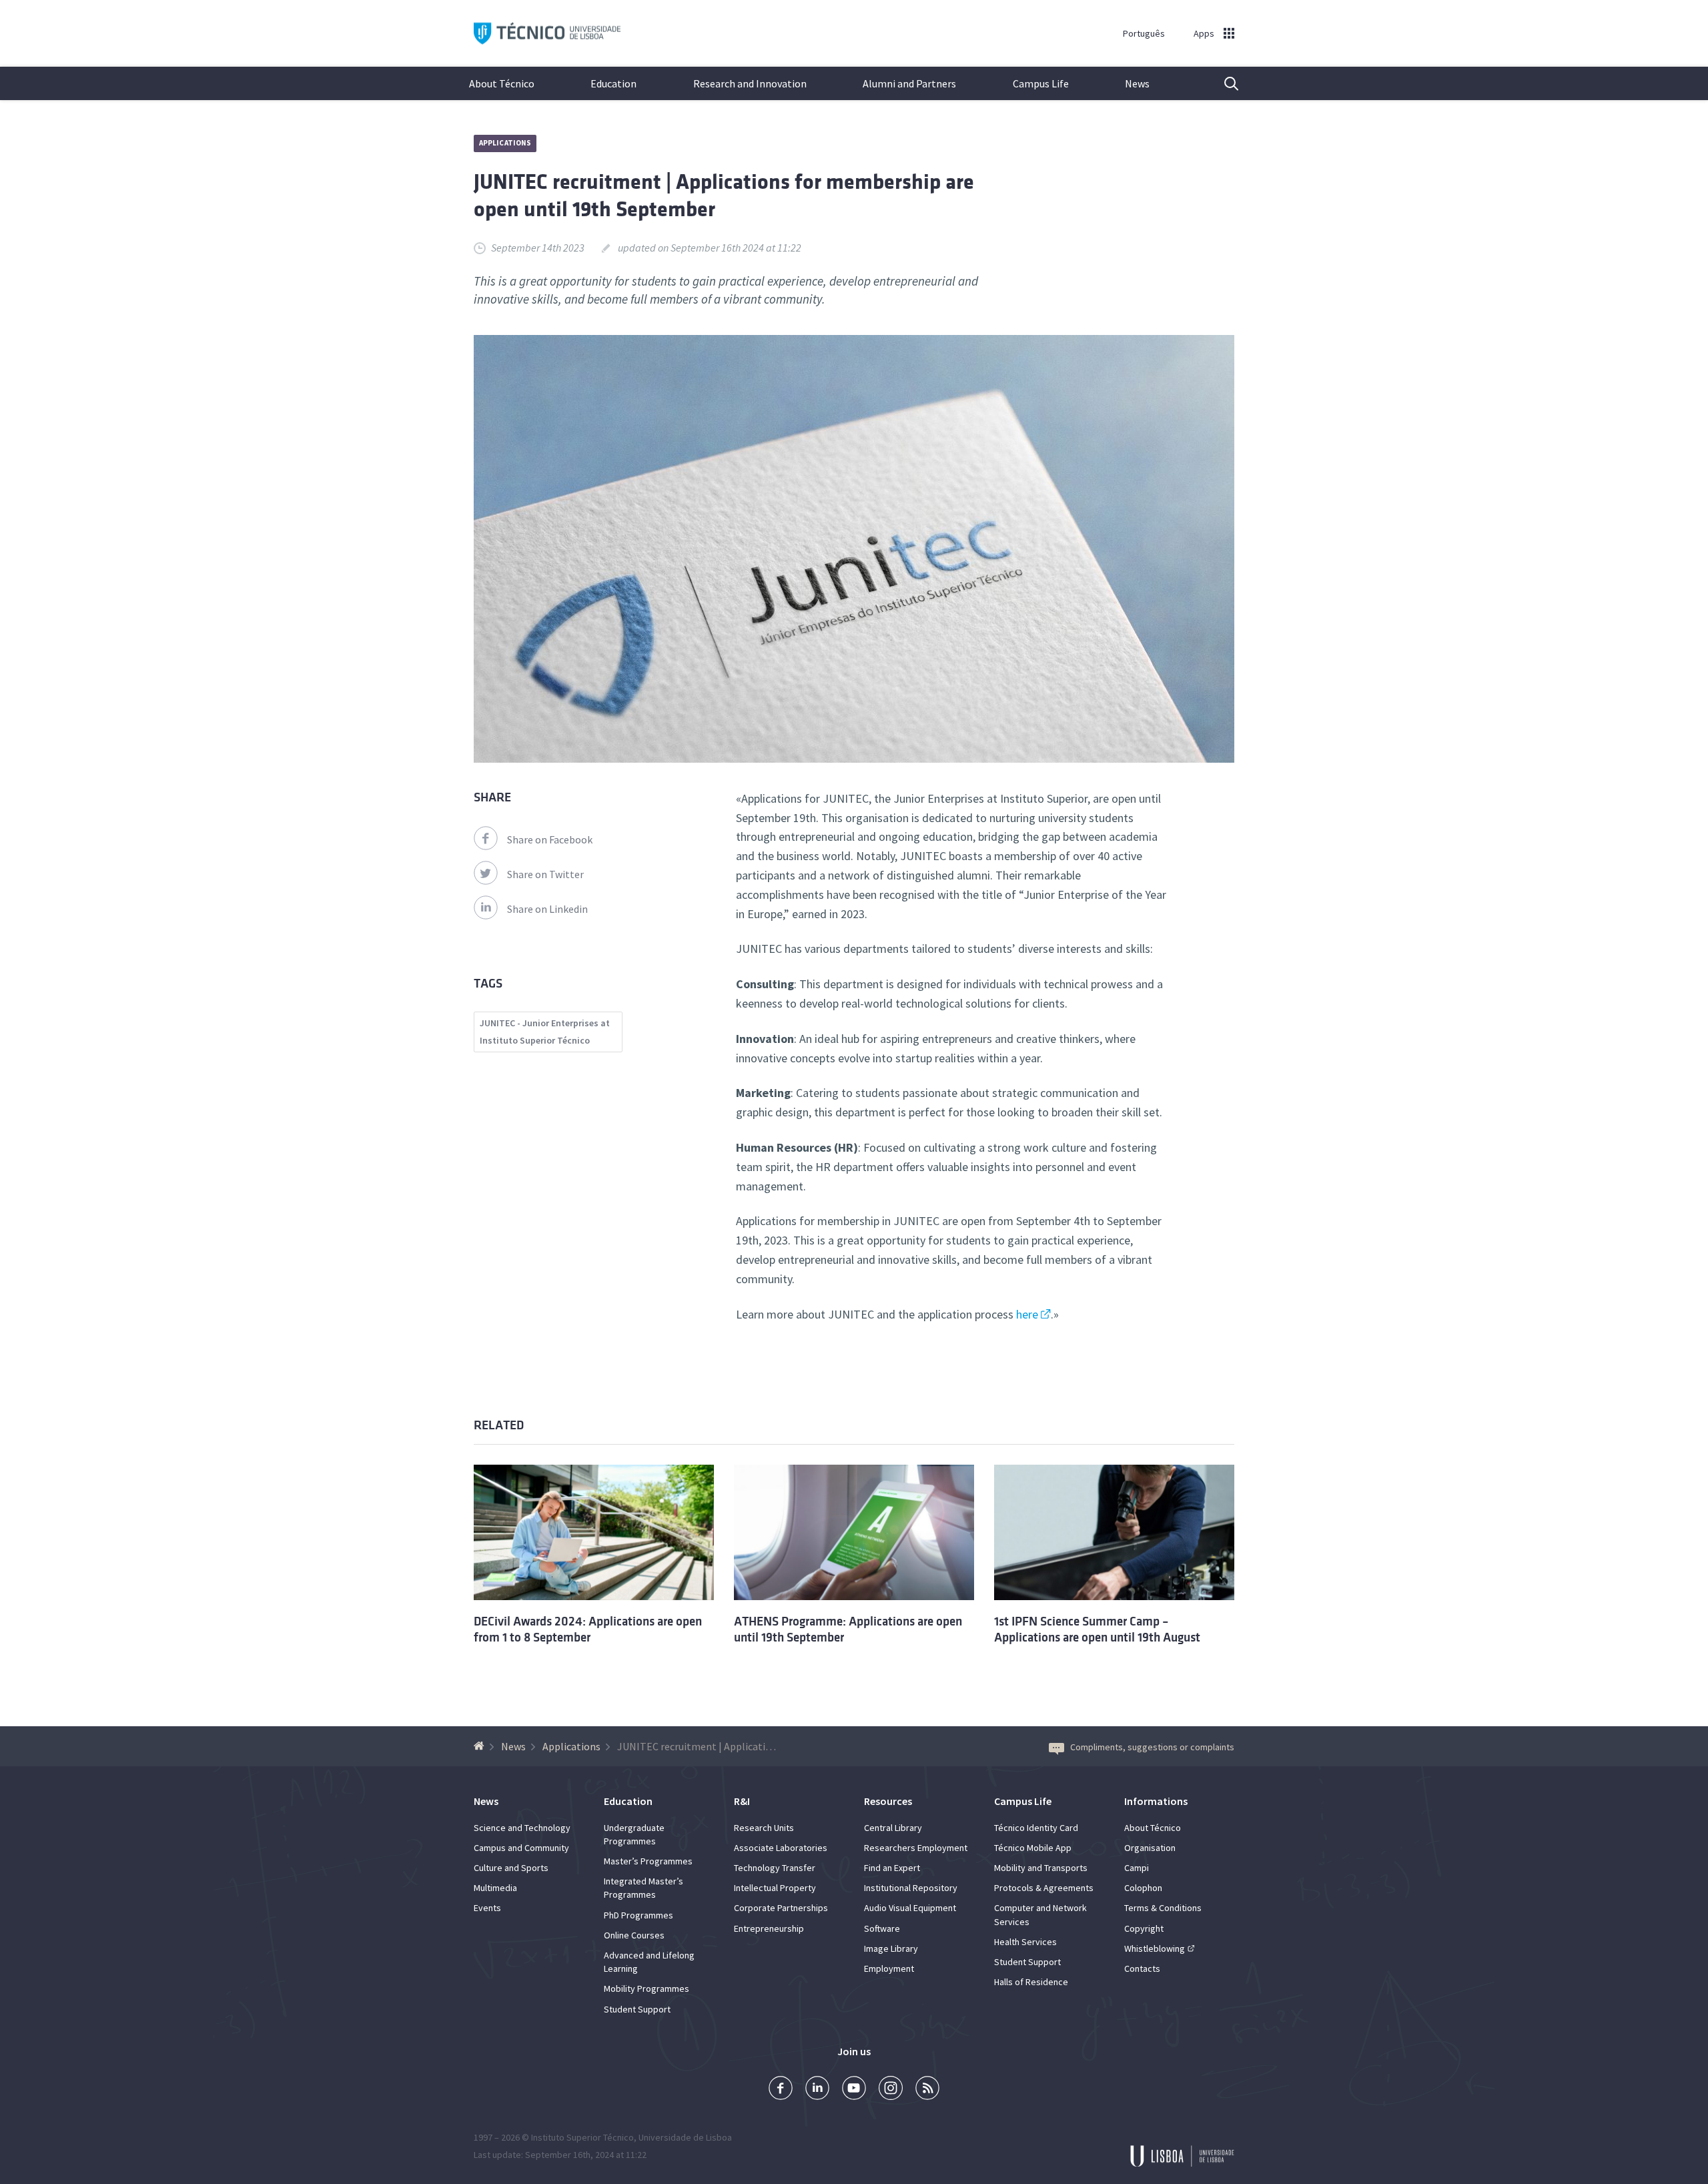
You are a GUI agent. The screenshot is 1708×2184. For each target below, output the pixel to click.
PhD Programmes (638, 1915)
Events (487, 1908)
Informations (1156, 1801)
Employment (889, 1968)
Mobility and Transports (1041, 1868)
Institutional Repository (911, 1888)
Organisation (1150, 1848)
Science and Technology (522, 1828)
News (1137, 83)
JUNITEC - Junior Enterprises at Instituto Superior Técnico (545, 1032)
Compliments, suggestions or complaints (1152, 1747)
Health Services (1025, 1942)
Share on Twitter (545, 874)
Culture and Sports (511, 1868)
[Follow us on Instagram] (891, 2090)
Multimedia (495, 1888)
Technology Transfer (775, 1868)
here (1027, 1314)
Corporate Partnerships (781, 1908)
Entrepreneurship (769, 1928)
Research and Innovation (750, 83)
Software (882, 1928)
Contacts (1142, 1968)
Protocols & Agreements (1044, 1888)
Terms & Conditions (1163, 1908)
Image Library (891, 1948)
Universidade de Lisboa (685, 2137)
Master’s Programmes (648, 1861)
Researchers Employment (916, 1848)
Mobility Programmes (647, 1988)
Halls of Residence (1031, 1982)
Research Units (764, 1828)
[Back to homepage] (481, 1746)
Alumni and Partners (909, 83)
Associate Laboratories (781, 1848)
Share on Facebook (550, 839)
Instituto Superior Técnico (582, 2137)
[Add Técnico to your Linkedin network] (817, 2090)
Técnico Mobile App (1033, 1848)
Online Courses (634, 1935)
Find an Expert (892, 1868)
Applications (505, 143)
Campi (1137, 1868)
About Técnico (502, 83)
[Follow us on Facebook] (781, 2090)
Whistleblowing (1155, 1948)
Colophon (1143, 1888)
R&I (742, 1801)
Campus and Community (521, 1848)
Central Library (893, 1828)
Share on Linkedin (547, 909)
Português (1144, 33)
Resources (888, 1801)
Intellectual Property (775, 1888)
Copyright (1144, 1928)
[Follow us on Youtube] (854, 2090)
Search (1223, 83)
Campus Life (1041, 83)
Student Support (637, 2009)
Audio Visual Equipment (910, 1908)
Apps (1204, 33)
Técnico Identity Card (1036, 1828)
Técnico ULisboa (547, 34)
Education (613, 83)
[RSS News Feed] (927, 2090)
